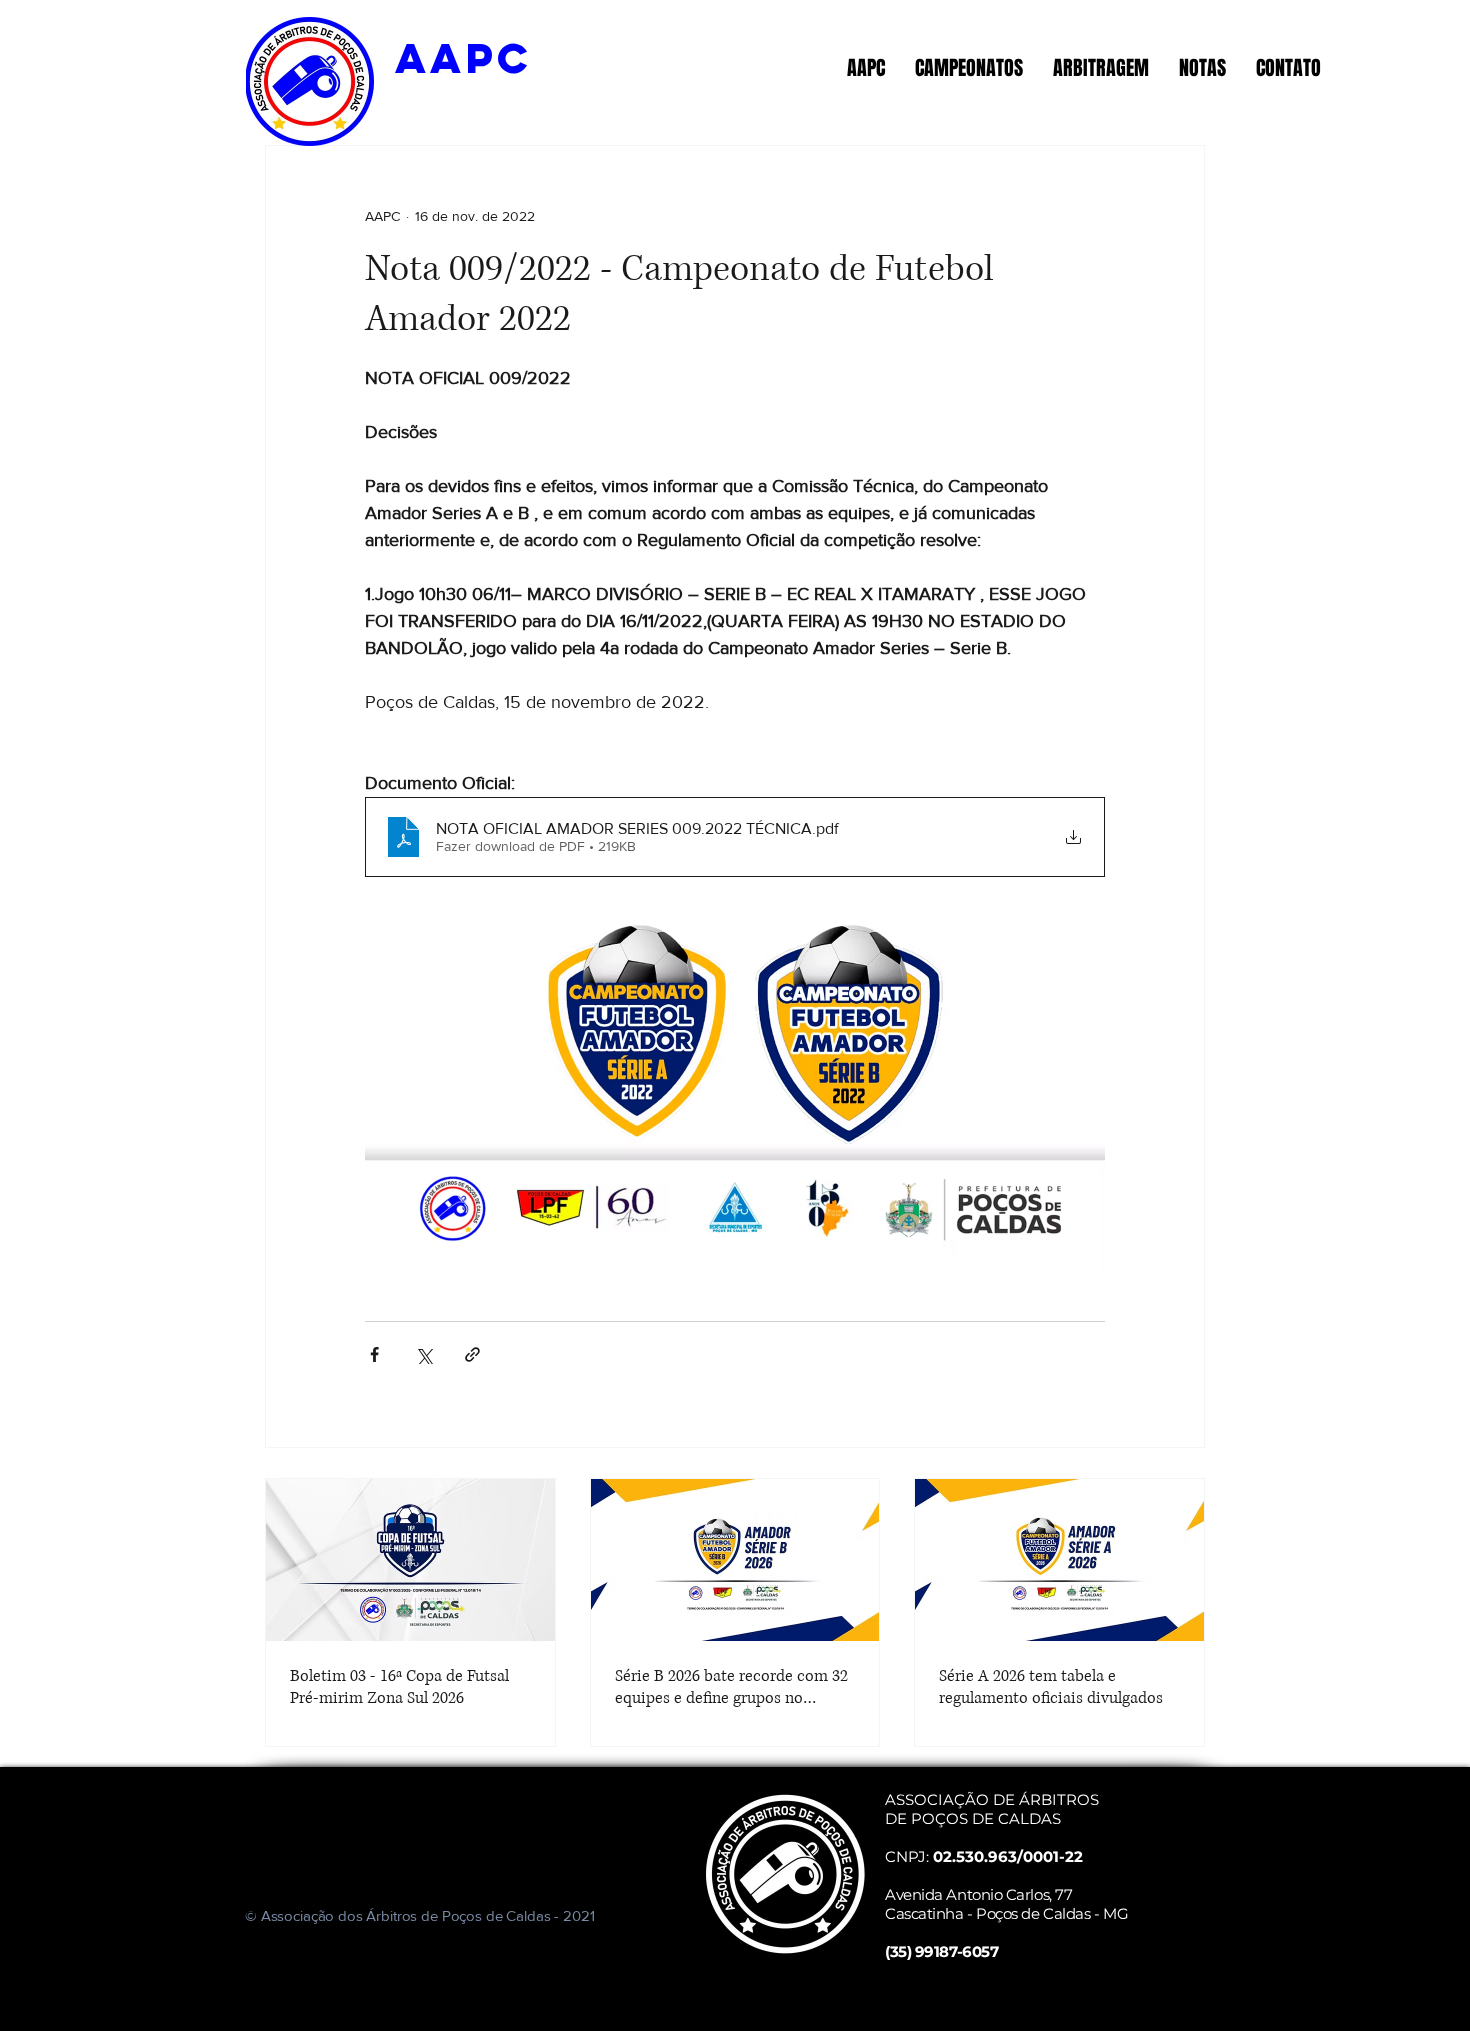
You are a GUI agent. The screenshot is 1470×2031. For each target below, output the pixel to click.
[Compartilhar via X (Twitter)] (423, 1354)
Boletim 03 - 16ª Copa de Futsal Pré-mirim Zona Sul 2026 (399, 1687)
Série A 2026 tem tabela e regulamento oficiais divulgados (1051, 1687)
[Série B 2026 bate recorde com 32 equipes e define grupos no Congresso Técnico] (735, 1560)
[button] (866, 68)
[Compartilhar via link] (472, 1354)
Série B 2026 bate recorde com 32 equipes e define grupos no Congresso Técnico (731, 1687)
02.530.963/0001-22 (1008, 1856)
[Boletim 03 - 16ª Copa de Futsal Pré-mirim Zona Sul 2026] (410, 1560)
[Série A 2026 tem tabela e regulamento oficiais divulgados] (1059, 1560)
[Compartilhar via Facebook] (374, 1354)
